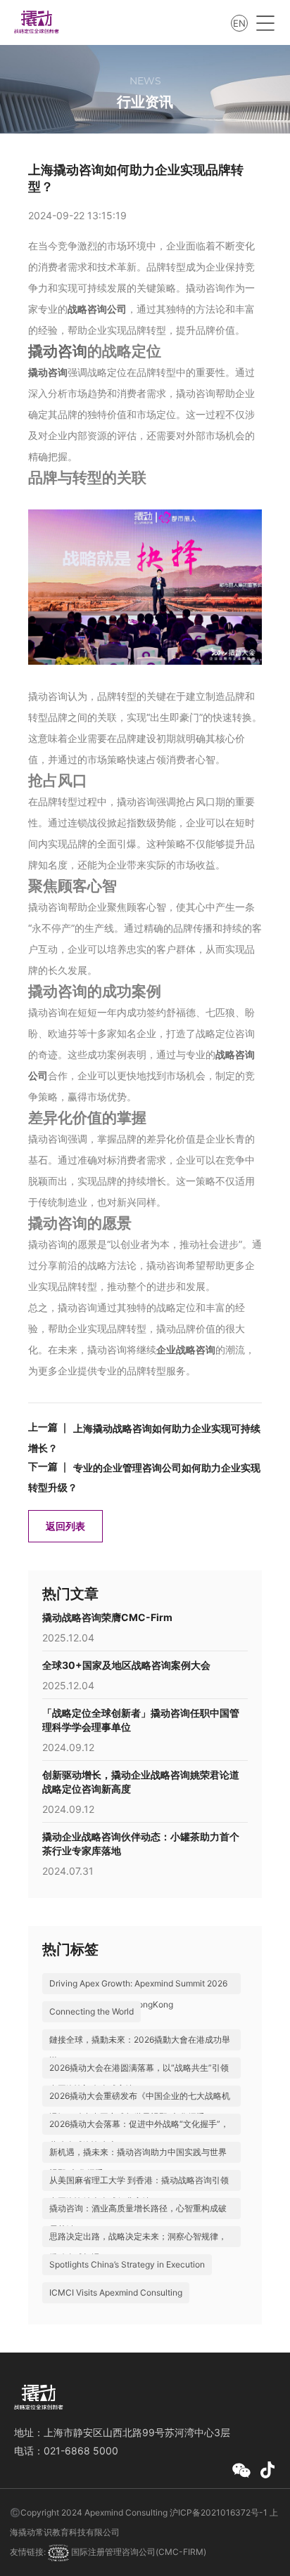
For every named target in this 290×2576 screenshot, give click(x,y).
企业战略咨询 (186, 1349)
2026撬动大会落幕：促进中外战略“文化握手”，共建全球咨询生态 (139, 2134)
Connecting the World (92, 2011)
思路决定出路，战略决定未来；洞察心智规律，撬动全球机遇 (138, 2247)
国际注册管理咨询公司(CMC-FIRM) (138, 2552)
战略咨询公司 (97, 309)
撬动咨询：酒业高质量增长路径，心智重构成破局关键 (138, 2219)
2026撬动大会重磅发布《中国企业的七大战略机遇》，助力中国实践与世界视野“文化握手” (140, 2106)
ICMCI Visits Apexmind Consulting (116, 2292)
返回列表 (65, 1526)
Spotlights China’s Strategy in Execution (127, 2264)
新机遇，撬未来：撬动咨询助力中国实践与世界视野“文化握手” (138, 2162)
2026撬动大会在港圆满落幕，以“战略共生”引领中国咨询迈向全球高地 (139, 2078)
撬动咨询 (58, 351)
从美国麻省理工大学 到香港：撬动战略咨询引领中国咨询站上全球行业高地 (139, 2191)
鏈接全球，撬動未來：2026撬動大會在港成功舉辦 (140, 2050)
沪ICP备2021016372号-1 (219, 2512)
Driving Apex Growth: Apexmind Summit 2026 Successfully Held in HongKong (138, 1994)
